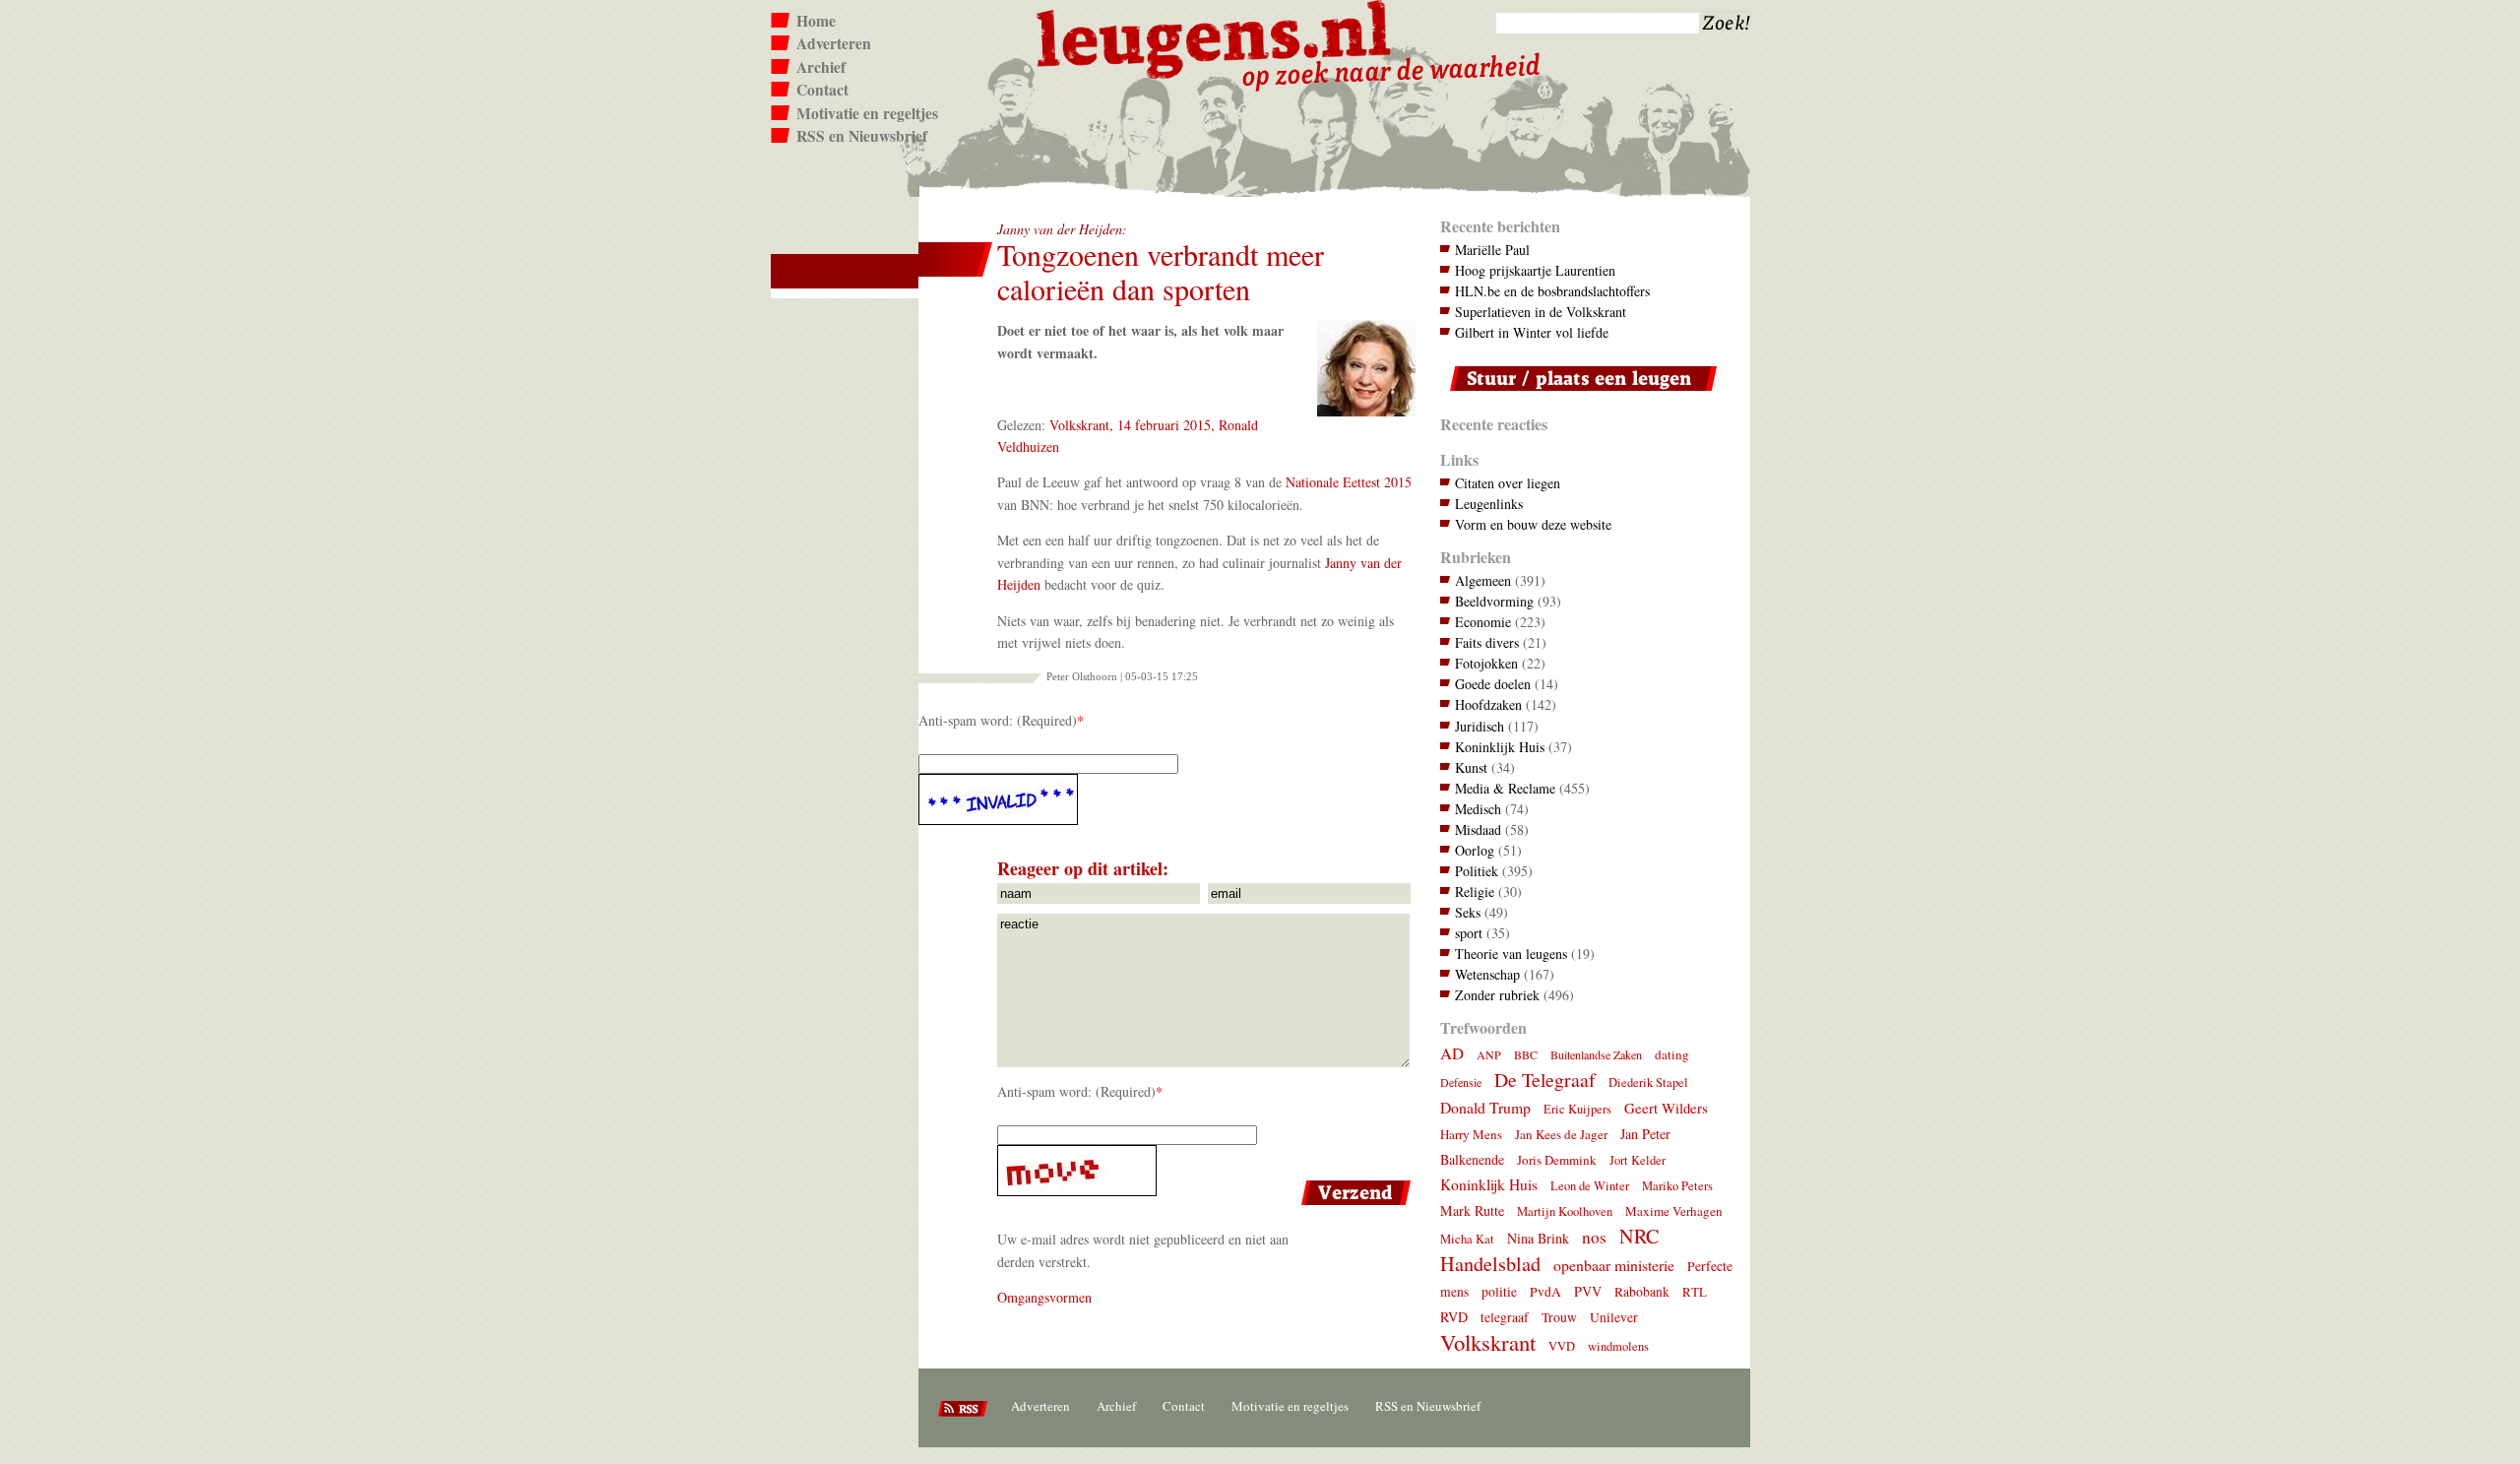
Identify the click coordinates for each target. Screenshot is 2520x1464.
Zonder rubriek (1497, 995)
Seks (1468, 912)
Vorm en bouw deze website (1533, 524)
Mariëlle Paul (1492, 250)
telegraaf (1505, 1317)
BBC (1526, 1054)
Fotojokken (1486, 663)
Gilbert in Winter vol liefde (1532, 332)
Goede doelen (1493, 684)
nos (1594, 1237)
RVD (1454, 1317)
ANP (1489, 1054)
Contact (822, 90)
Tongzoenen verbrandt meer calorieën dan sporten (1161, 272)
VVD (1562, 1346)
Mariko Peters (1677, 1186)
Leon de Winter (1590, 1186)
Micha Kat (1467, 1239)
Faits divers (1487, 642)
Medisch (1478, 809)
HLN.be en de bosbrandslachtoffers (1552, 291)
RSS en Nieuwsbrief (862, 136)
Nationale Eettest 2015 (1349, 482)
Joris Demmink (1557, 1160)
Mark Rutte (1472, 1210)
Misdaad (1478, 829)
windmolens (1618, 1346)
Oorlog (1475, 850)
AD (1452, 1053)
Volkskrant (1488, 1342)
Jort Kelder (1638, 1160)
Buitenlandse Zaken (1596, 1054)
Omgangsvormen (1044, 1297)
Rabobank (1642, 1292)
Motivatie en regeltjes (867, 113)
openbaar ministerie (1614, 1265)
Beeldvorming (1494, 601)
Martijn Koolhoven (1565, 1211)
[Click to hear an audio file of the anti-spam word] (1167, 799)
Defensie (1461, 1082)
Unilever (1614, 1317)
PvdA (1545, 1292)
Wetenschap (1487, 974)
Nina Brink (1538, 1238)
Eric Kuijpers (1577, 1109)
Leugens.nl (1215, 37)
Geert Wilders (1666, 1108)
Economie (1483, 622)
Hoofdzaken (1488, 704)
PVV (1588, 1291)
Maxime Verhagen (1674, 1211)
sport (1469, 933)
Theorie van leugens (1511, 954)
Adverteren (834, 43)
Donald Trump (1485, 1107)
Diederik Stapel (1648, 1082)
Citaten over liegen (1508, 483)
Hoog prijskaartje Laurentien (1535, 270)
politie (1499, 1292)
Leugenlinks (1489, 504)
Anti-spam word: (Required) (998, 720)
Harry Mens (1471, 1134)
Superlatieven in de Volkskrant (1541, 312)
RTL (1695, 1292)
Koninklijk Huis (1500, 747)
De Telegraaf (1545, 1080)
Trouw (1559, 1317)
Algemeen (1483, 580)
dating (1672, 1054)
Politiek (1477, 871)
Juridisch (1480, 726)
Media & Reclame (1505, 788)
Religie (1475, 891)
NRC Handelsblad (1549, 1250)
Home (816, 21)
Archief (821, 67)
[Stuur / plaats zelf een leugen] (1578, 395)
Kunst (1471, 767)
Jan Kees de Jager (1561, 1134)
